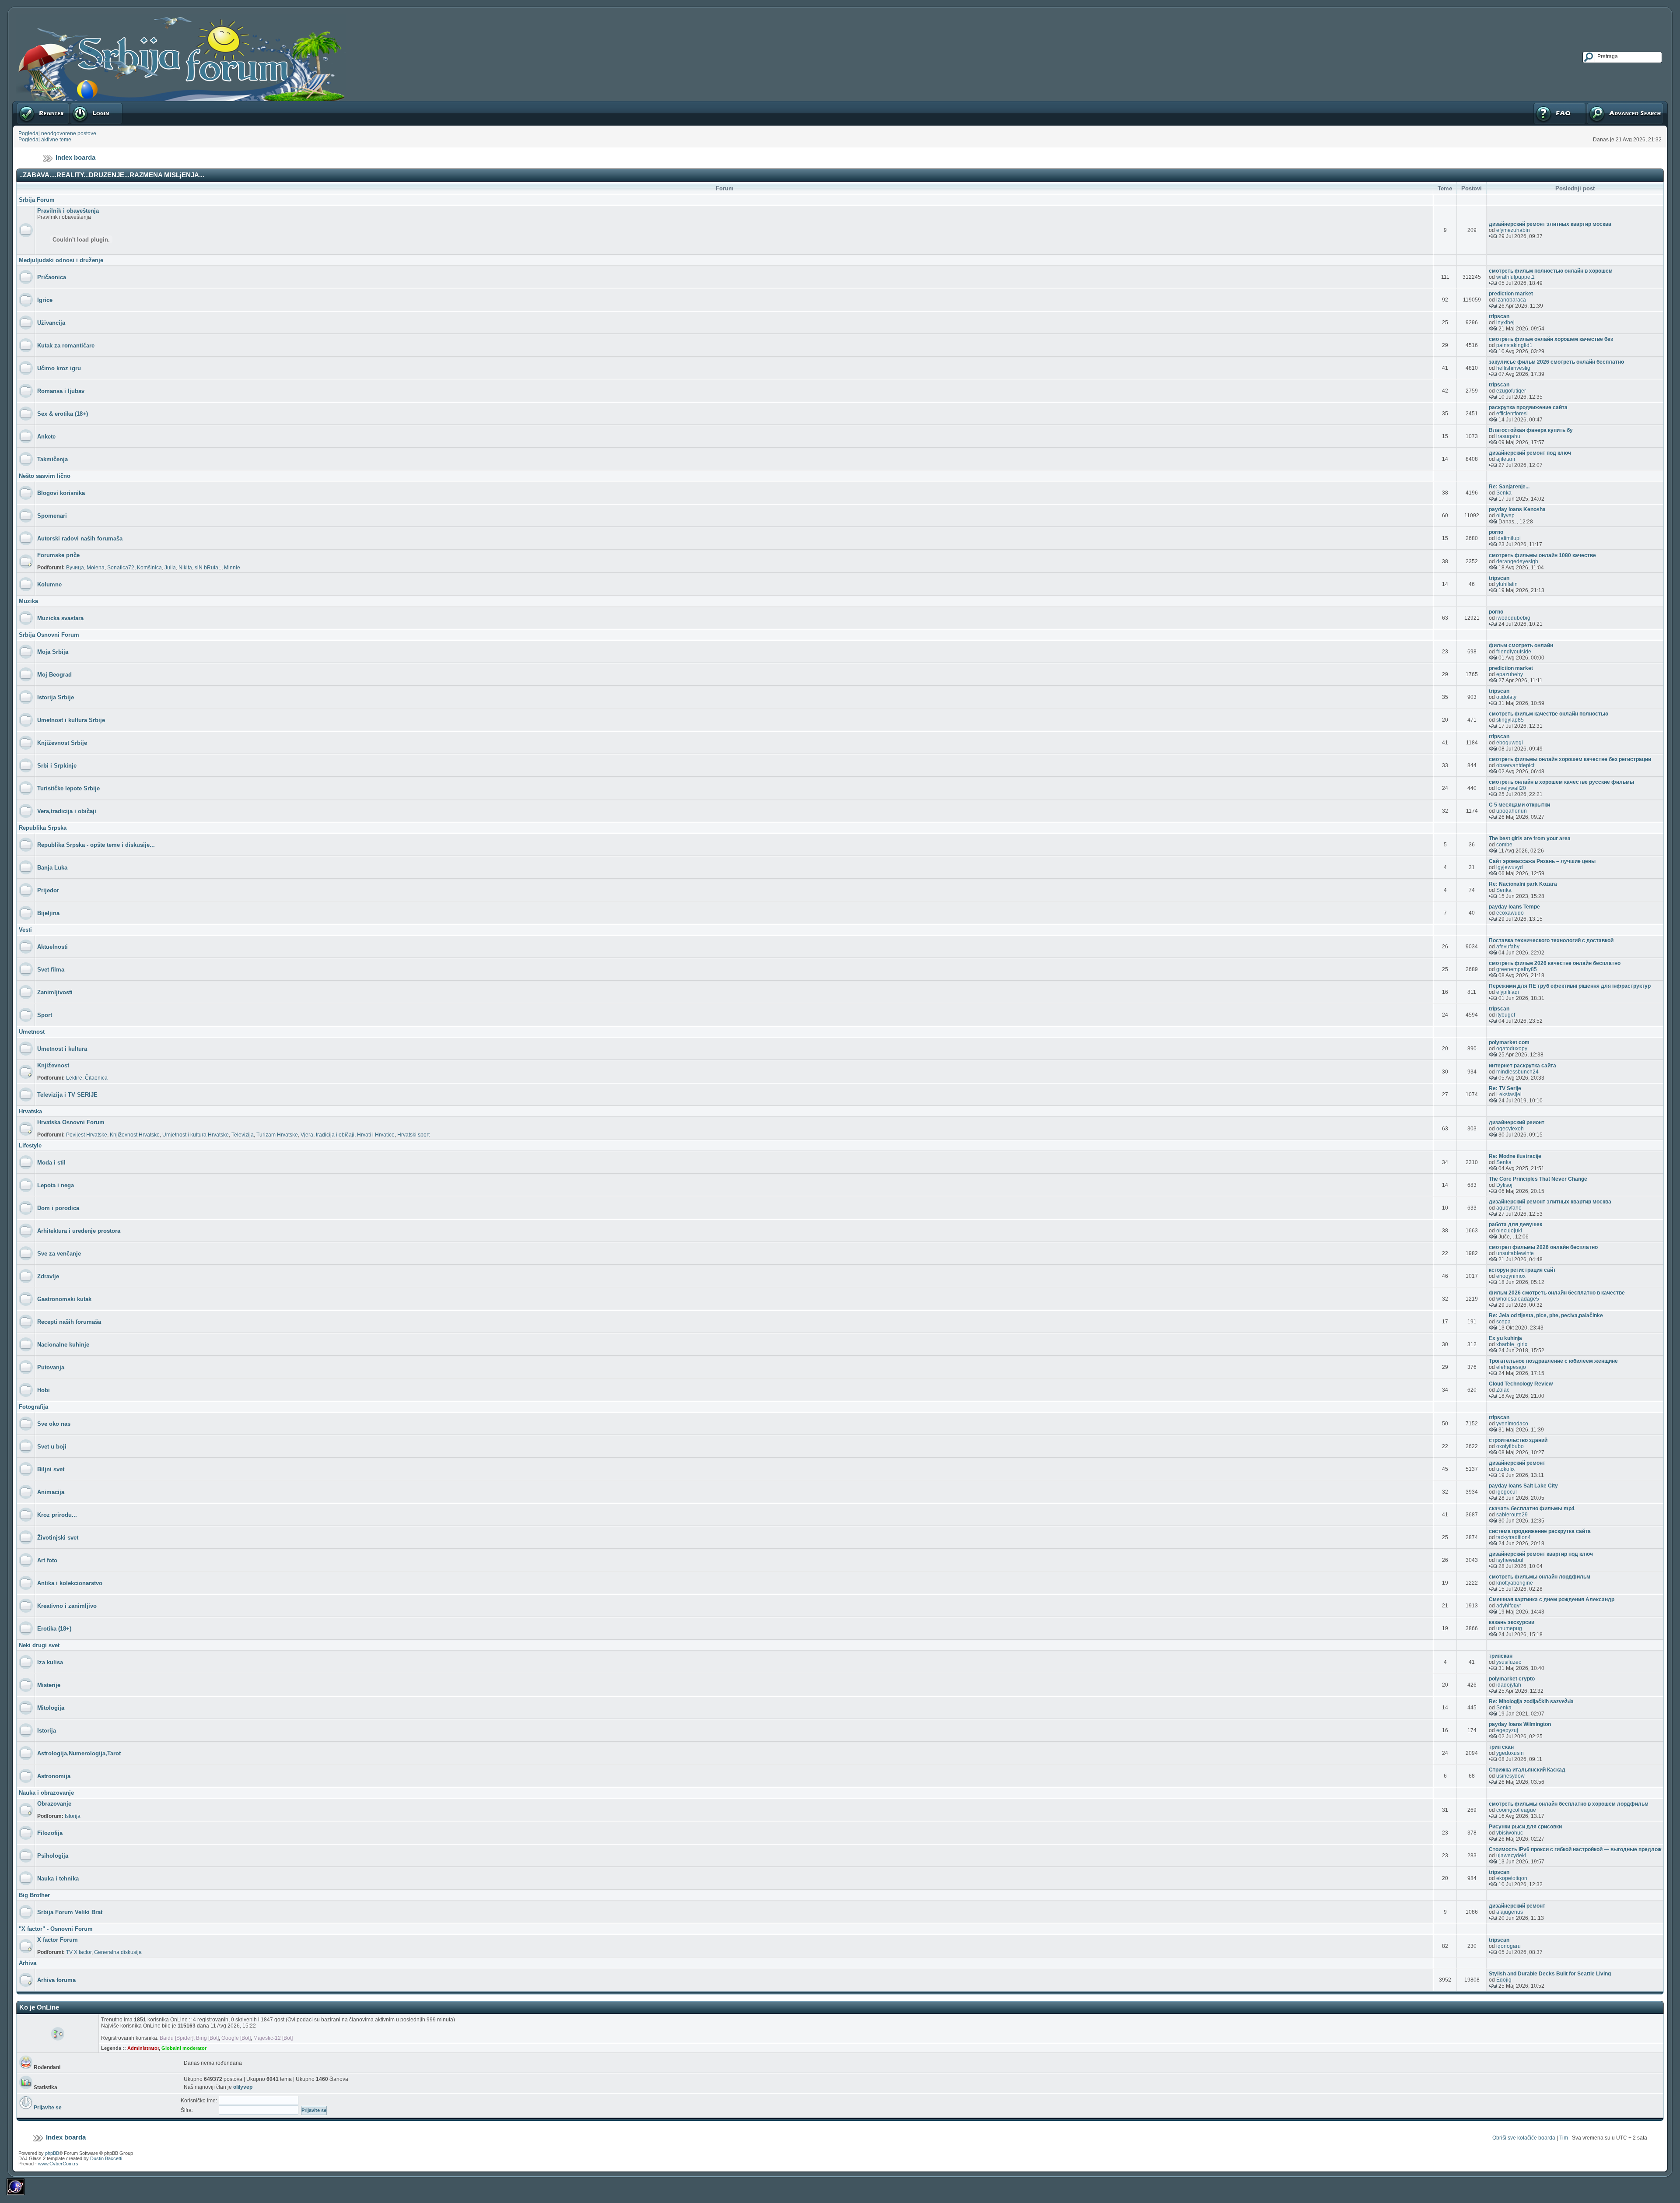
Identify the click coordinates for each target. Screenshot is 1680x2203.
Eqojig (1504, 1980)
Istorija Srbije (56, 697)
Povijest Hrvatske (87, 1135)
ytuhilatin (1507, 584)
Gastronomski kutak (64, 1299)
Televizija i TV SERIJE (67, 1095)
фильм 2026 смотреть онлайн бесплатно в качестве (1557, 1293)
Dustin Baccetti (106, 2158)
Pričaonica (52, 277)
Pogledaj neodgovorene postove (57, 133)
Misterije (49, 1685)
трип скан (1501, 1747)
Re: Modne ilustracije (1515, 1156)
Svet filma (51, 970)
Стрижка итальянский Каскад (1527, 1770)
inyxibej (1505, 323)
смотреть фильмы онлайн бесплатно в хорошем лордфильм (1569, 1804)
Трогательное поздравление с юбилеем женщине (1553, 1361)
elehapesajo (1511, 1367)
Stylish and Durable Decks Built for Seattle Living (1550, 1974)
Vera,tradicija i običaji (67, 811)
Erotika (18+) (54, 1629)
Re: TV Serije (1505, 1088)
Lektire (74, 1078)
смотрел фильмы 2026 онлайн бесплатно (1543, 1247)
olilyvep (1505, 516)
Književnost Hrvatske (135, 1135)
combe (1504, 845)
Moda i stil (51, 1163)
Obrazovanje (54, 1804)
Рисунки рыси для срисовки (1525, 1827)
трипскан (1501, 1656)
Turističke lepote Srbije (68, 788)
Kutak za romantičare (66, 346)
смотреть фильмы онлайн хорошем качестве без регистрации (1570, 759)
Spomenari (52, 516)
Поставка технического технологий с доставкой (1551, 940)
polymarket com (1509, 1042)
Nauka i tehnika (58, 1879)
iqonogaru (1508, 1946)
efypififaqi (1508, 992)
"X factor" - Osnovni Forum (56, 1929)
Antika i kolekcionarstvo (70, 1583)
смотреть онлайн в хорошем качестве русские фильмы (1561, 782)
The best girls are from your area (1530, 838)
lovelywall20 (1511, 788)
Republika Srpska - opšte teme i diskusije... (96, 845)
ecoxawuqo (1510, 913)
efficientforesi (1512, 414)
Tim (1564, 2138)
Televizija (243, 1135)
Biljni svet (51, 1469)
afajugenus (1510, 1912)
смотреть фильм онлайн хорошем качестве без (1551, 339)
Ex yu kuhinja (1505, 1338)
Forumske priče (58, 555)
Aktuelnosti (52, 947)
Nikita (185, 568)
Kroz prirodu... (57, 1515)
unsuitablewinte (1515, 1253)
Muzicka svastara (60, 618)
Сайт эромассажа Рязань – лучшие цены (1542, 861)
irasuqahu (1508, 436)
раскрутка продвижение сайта (1528, 407)
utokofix (1505, 1469)
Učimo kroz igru (59, 368)
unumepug (1509, 1628)
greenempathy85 (1517, 969)
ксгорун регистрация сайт (1522, 1270)
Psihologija (53, 1856)
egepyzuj (1507, 1730)
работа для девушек (1515, 1224)
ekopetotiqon (1512, 1878)
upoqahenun (1512, 811)
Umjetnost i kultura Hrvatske (196, 1135)
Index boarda (75, 157)
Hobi (44, 1390)
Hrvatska (30, 1111)
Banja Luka (52, 868)
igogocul (1507, 1492)
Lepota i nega (56, 1185)
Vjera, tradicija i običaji (327, 1135)
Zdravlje (48, 1276)
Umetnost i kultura (62, 1049)
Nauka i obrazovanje (46, 1793)
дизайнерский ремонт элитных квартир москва (1550, 224)
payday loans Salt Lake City (1523, 1486)
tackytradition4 (1514, 1537)
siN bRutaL (208, 568)
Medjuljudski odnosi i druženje (61, 260)
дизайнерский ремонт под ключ (1530, 453)
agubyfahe (1509, 1208)
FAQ (1538, 104)
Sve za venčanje (59, 1254)
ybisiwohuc (1510, 1833)
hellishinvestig (1513, 368)
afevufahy (1508, 947)
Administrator (143, 2048)
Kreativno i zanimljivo (67, 1606)
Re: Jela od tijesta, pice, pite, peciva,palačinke (1546, 1315)
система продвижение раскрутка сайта (1540, 1531)
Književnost (53, 1065)
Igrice (45, 300)
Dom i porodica (58, 1208)
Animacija (51, 1492)
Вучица (75, 568)
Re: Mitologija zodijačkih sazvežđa (1531, 1701)
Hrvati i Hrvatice (376, 1135)
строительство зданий (1518, 1440)
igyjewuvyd (1510, 867)
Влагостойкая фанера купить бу (1531, 430)
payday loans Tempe (1514, 907)
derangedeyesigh (1517, 561)
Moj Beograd (54, 675)
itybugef (1506, 1015)
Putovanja (51, 1367)
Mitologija (51, 1708)
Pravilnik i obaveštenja (68, 211)
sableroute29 (1512, 1515)
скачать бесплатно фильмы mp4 (1532, 1508)
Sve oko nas (54, 1424)
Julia (170, 568)
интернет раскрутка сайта (1522, 1066)
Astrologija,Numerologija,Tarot (79, 1753)
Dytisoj (1504, 1185)
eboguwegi (1510, 743)
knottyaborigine (1515, 1583)
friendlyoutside (1514, 652)
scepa (1503, 1322)
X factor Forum (58, 1940)
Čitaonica (96, 1078)
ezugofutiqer (1511, 391)
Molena (96, 568)
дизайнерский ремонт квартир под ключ (1541, 1554)
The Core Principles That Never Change (1538, 1179)
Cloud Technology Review (1521, 1384)
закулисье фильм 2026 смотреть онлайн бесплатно (1556, 362)
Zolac (1503, 1390)
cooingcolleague (1516, 1810)
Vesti (25, 930)
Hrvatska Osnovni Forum (71, 1122)
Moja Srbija (53, 652)
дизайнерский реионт (1517, 1123)
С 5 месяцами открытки (1519, 805)
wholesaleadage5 (1518, 1299)
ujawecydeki (1511, 1856)
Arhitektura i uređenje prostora (79, 1231)
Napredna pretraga (1609, 104)
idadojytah (1509, 1685)
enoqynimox (1511, 1276)
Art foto (47, 1560)
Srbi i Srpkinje (57, 766)
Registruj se (30, 104)
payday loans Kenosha (1517, 509)
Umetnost (32, 1032)
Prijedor (48, 890)
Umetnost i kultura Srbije (71, 720)
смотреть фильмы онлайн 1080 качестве (1542, 555)
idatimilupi (1508, 538)
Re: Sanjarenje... (1509, 487)
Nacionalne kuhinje (63, 1345)
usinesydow (1510, 1776)
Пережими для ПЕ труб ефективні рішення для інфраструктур (1570, 986)
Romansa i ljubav (61, 391)
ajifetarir (1506, 459)
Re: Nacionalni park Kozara (1523, 884)
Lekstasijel (1509, 1094)
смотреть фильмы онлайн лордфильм (1540, 1577)
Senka (1504, 493)
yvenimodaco (1512, 1424)
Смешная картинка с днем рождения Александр (1552, 1600)
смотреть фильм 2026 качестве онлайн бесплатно (1555, 963)
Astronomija (54, 1776)
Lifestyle (30, 1145)
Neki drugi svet (39, 1645)
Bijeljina (48, 913)
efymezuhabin (1513, 230)
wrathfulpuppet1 (1515, 277)
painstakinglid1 (1514, 345)
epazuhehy (1510, 674)
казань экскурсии (1512, 1622)
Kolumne (49, 584)
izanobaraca (1511, 300)
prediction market (1511, 294)
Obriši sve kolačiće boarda (1524, 2138)
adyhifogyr (1509, 1606)
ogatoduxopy (1512, 1049)
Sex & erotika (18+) (63, 414)
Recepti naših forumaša (69, 1322)
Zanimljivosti (55, 992)
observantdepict (1515, 765)
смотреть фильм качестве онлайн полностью (1549, 714)
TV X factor (79, 1952)
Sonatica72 (121, 568)
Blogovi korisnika (61, 493)
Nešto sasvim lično (45, 476)
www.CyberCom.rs (58, 2164)
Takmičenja (52, 459)
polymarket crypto (1512, 1679)
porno (1496, 532)
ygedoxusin (1510, 1753)
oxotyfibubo (1510, 1446)
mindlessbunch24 (1517, 1072)
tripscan (1499, 316)
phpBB (52, 2153)
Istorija (47, 1731)
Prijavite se (83, 104)
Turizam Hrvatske (277, 1135)
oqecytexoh (1510, 1129)
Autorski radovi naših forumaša (80, 538)
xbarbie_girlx (1512, 1344)
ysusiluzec (1509, 1662)
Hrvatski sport (413, 1135)
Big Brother (34, 1895)
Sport (45, 1015)
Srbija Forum (37, 200)
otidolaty (1506, 697)
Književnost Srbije (62, 743)
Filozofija (50, 1833)
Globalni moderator (184, 2048)
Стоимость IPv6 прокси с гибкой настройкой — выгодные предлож (1575, 1849)
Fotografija (33, 1407)
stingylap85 (1510, 720)
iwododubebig (1513, 618)
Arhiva (28, 1963)
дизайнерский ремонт (1517, 1463)
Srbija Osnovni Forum (49, 635)
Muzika (28, 601)
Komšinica (149, 568)
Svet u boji (52, 1447)
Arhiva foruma (56, 1980)
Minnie (232, 568)
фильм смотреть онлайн (1521, 645)
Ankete (46, 437)
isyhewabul (1510, 1560)
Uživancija (51, 323)
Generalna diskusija (118, 1952)
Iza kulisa (50, 1662)
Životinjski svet (58, 1538)
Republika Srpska (43, 828)
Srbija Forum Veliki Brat (70, 1912)
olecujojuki (1509, 1231)
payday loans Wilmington (1520, 1724)
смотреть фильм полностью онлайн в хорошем (1551, 271)
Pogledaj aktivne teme (45, 140)
